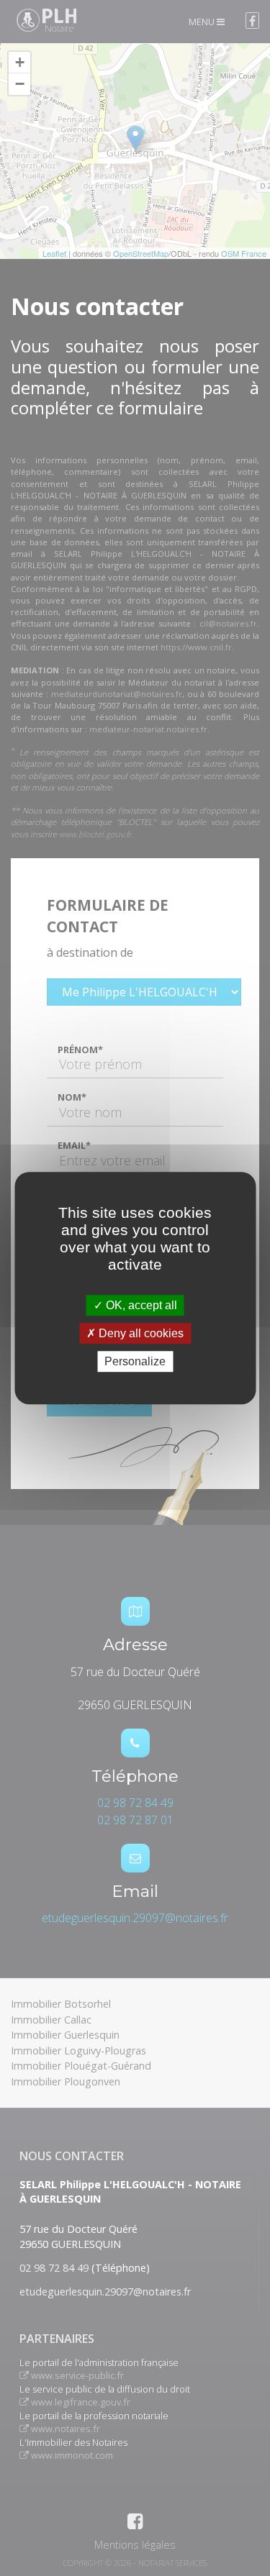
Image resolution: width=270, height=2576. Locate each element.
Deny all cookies (140, 1333)
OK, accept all (140, 1305)
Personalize (135, 1361)
